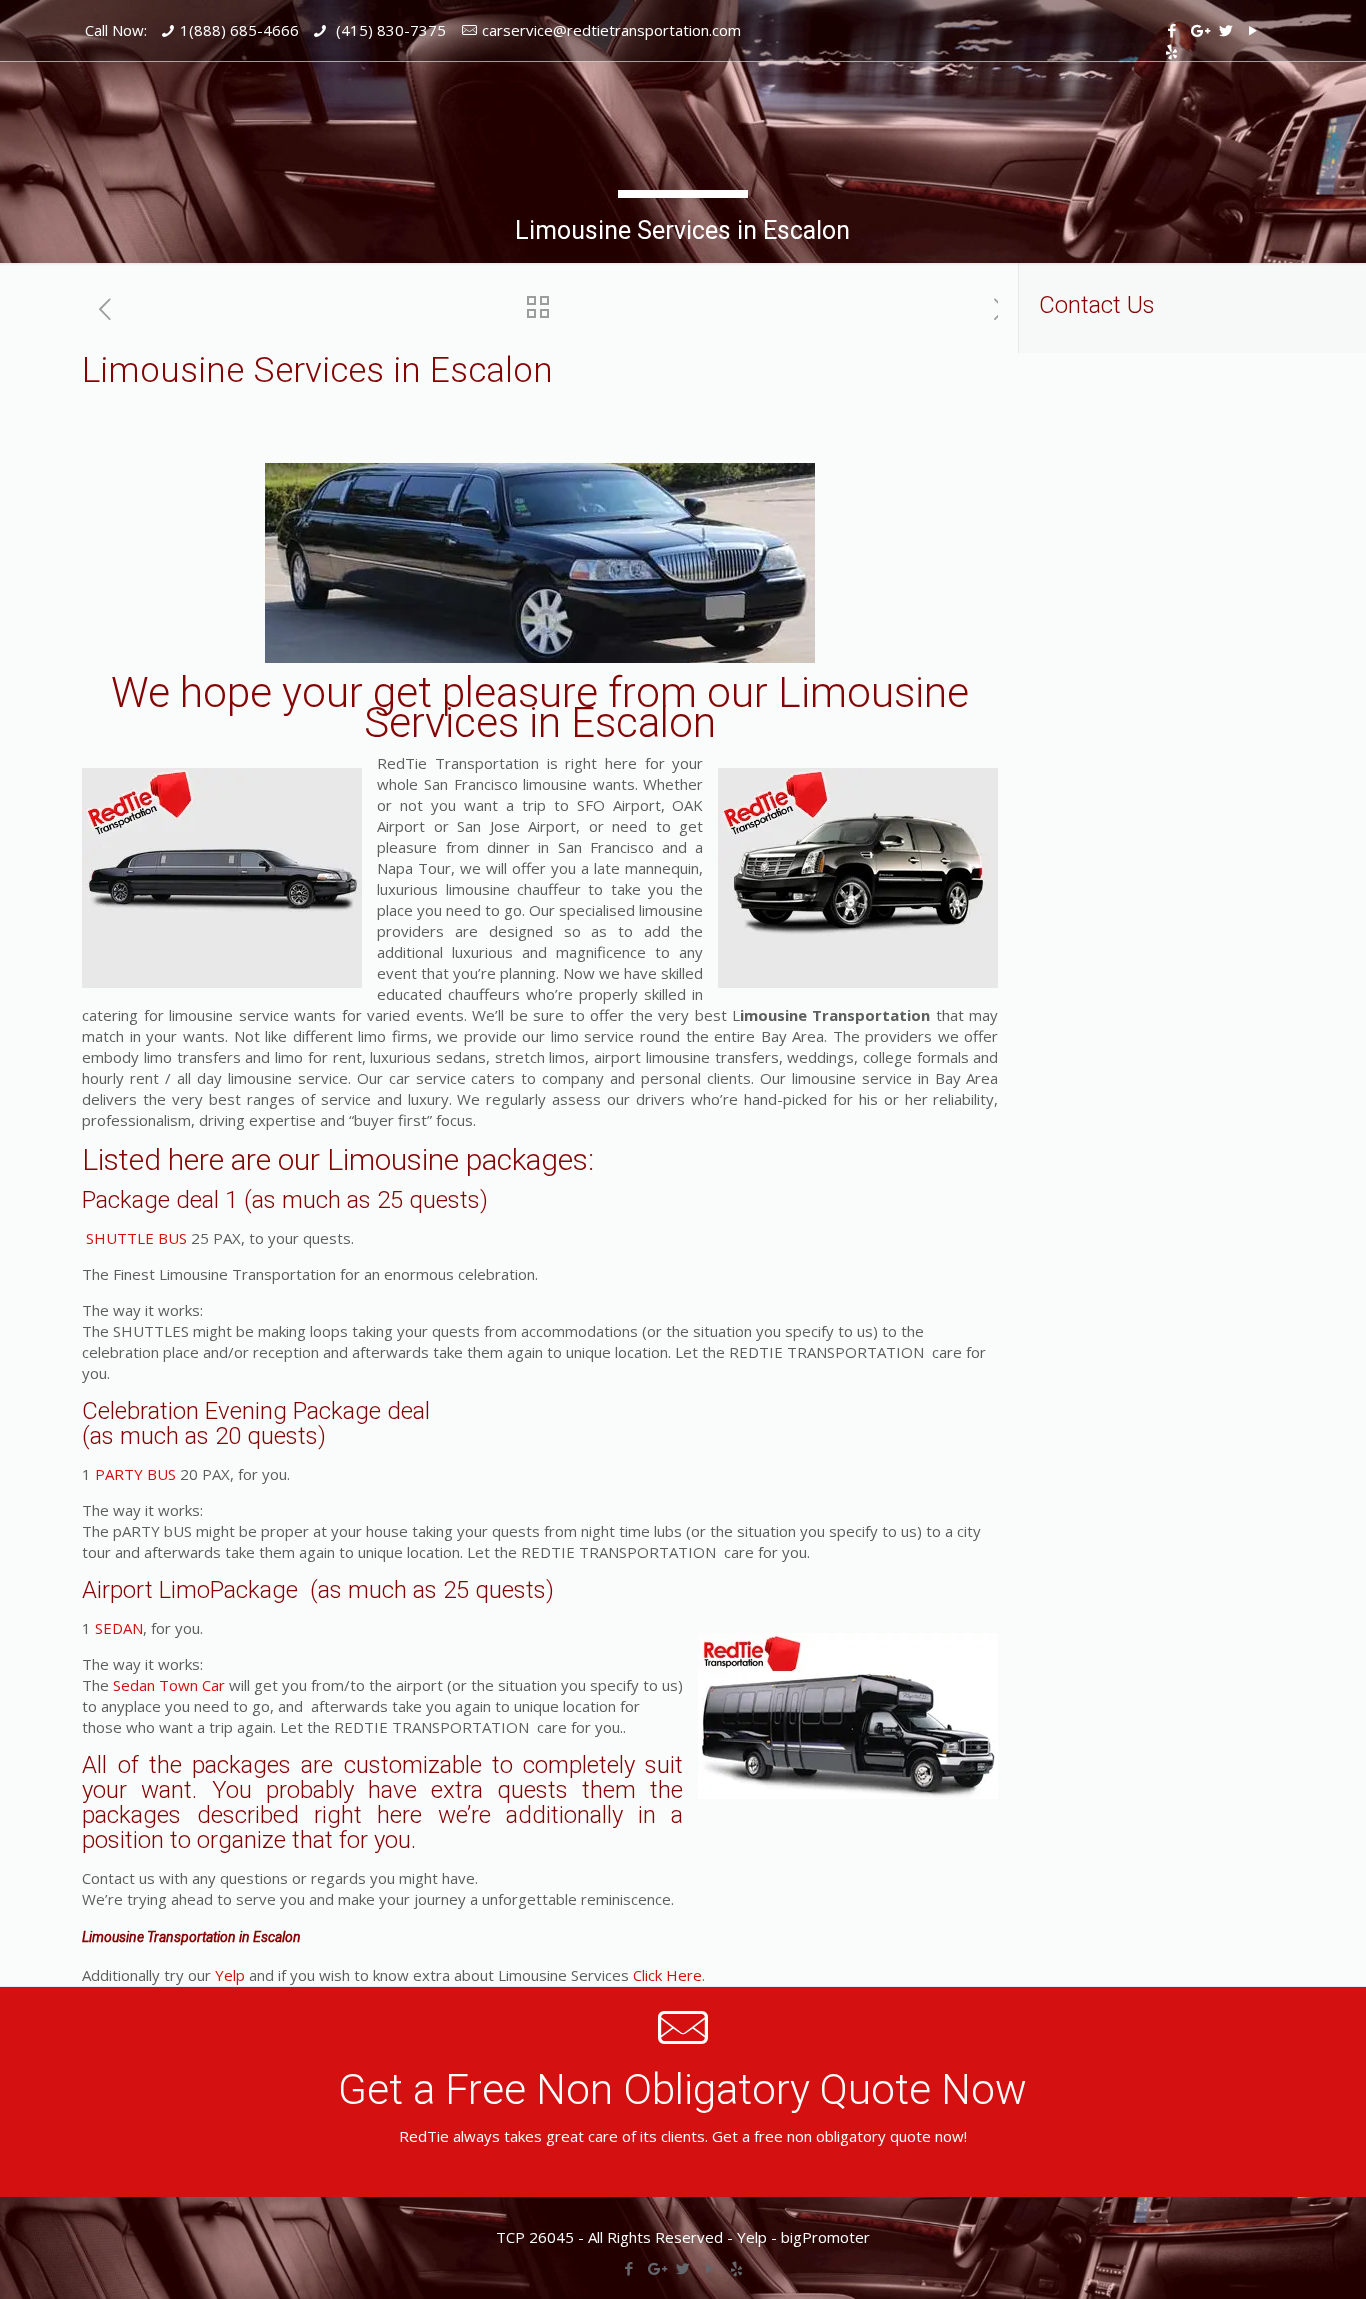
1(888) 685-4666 (239, 30)
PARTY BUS (135, 1474)
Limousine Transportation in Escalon (191, 1937)
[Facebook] (1171, 30)
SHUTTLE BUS (134, 1238)
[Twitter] (1225, 30)
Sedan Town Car (169, 1685)
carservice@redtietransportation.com (611, 30)
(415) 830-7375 (389, 30)
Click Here (667, 1975)
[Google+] (1198, 30)
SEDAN (119, 1628)
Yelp (230, 1975)
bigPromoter (825, 2237)
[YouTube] (1252, 30)
